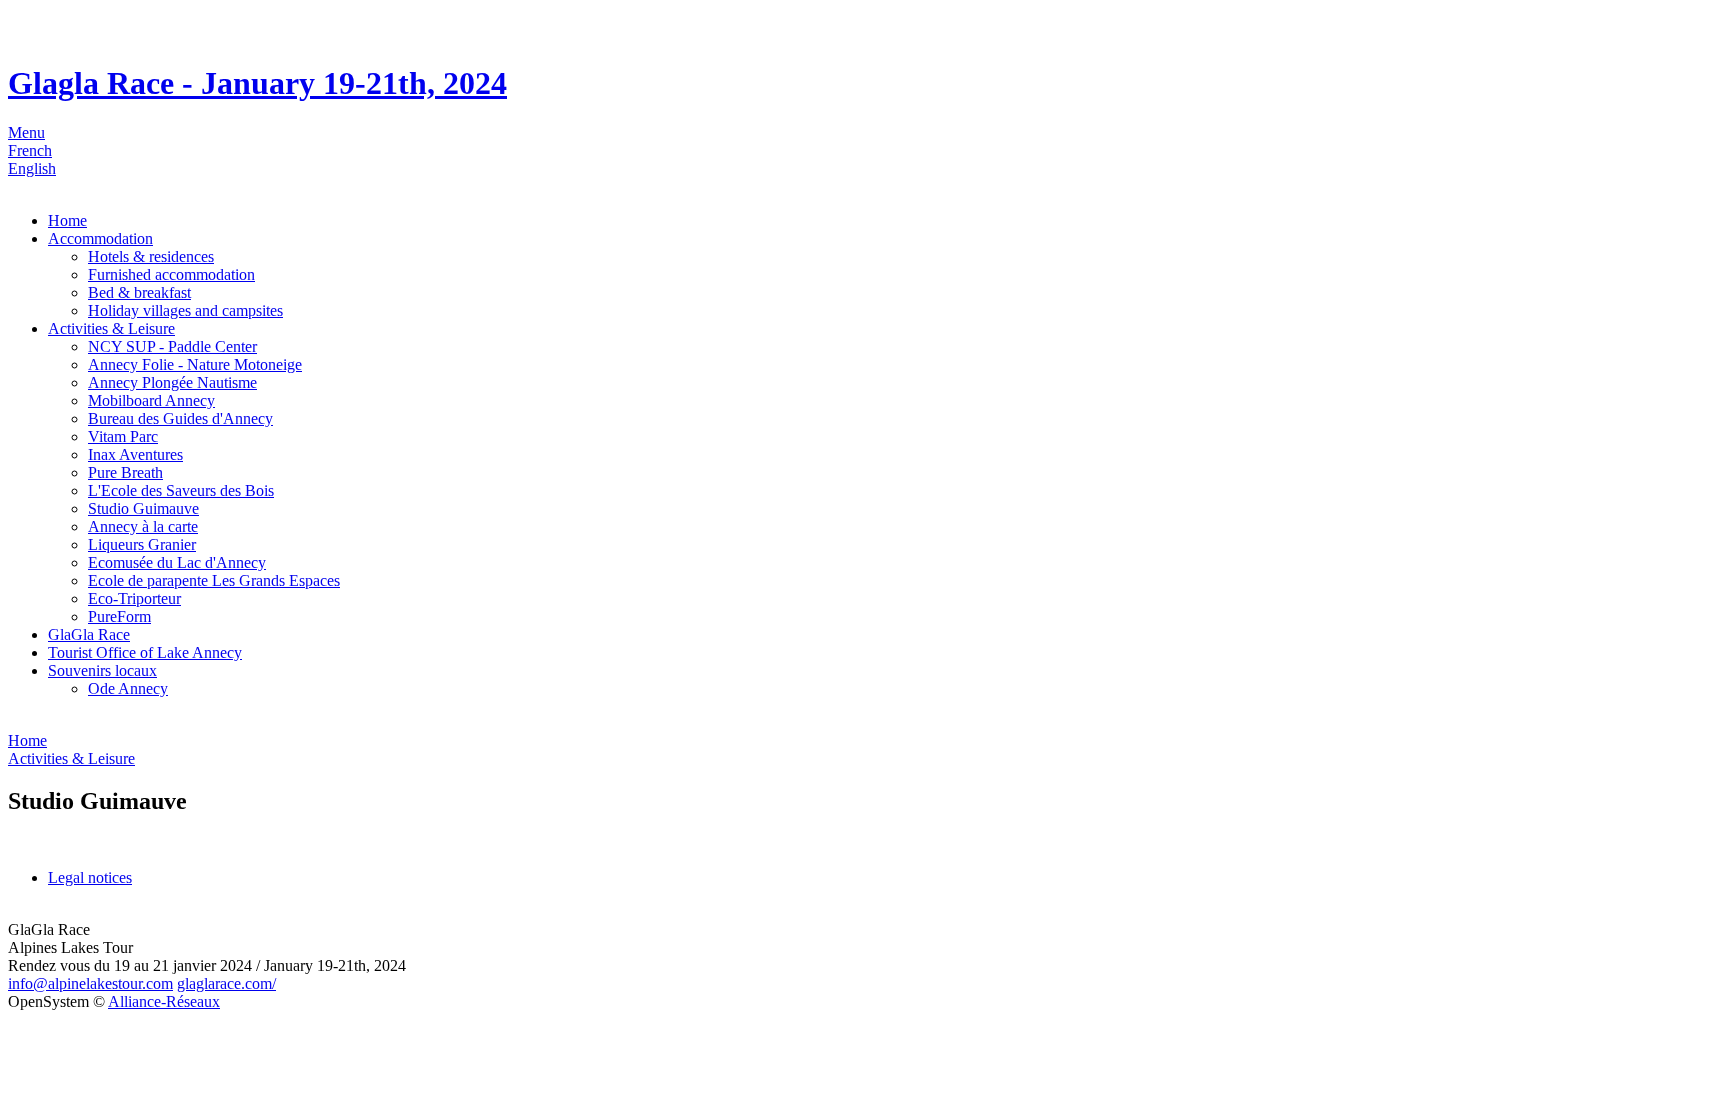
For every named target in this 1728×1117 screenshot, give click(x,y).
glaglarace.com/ (226, 983)
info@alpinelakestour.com (90, 983)
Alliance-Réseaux (164, 1001)
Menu (26, 132)
